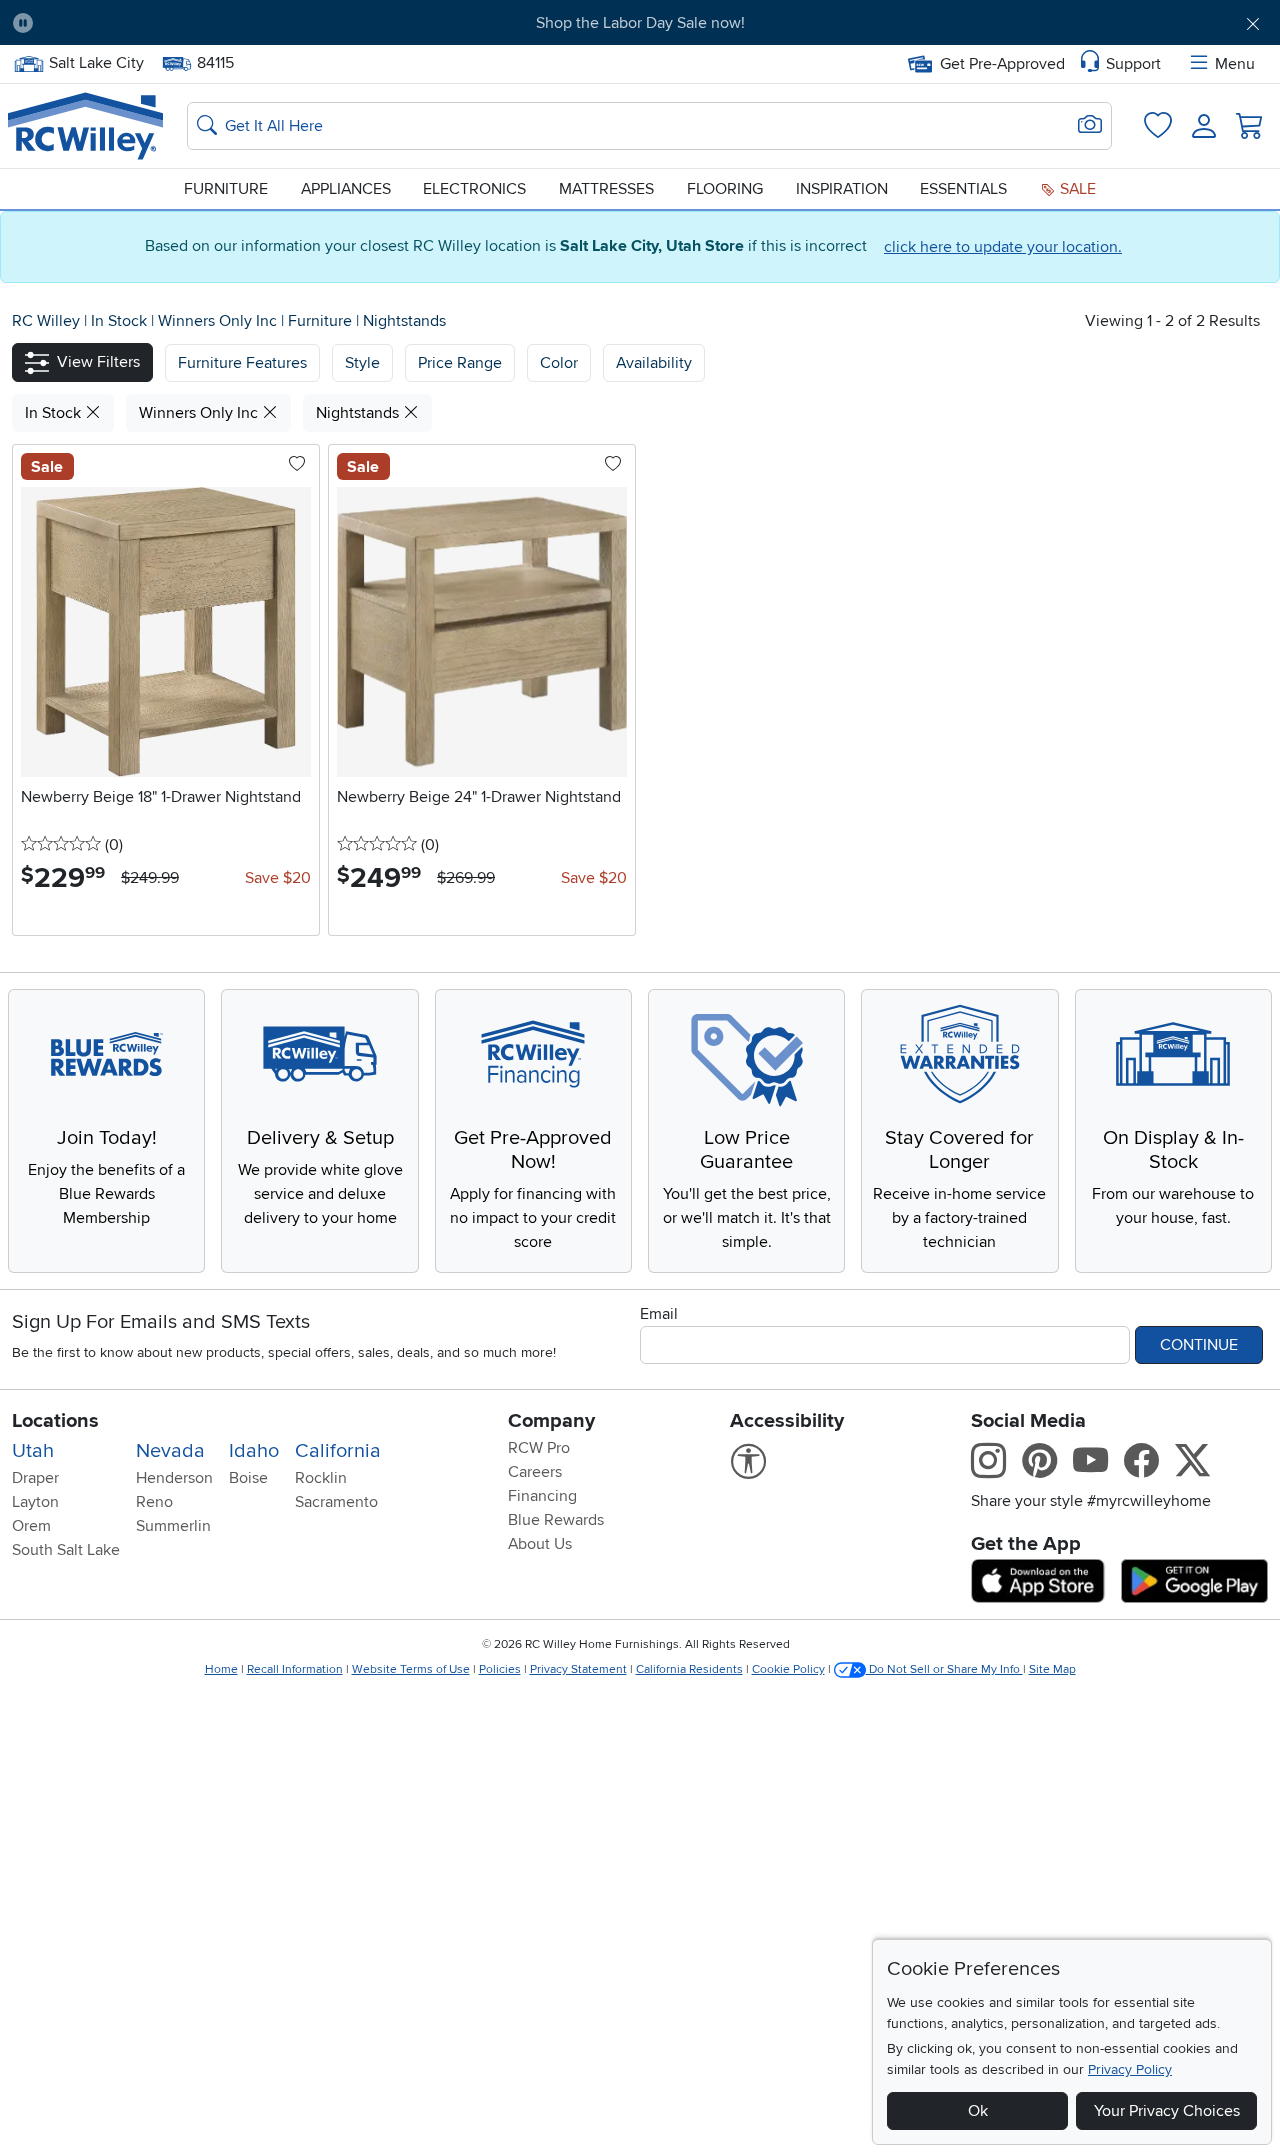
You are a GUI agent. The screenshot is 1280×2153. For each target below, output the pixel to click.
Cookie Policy (788, 1669)
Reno (154, 1502)
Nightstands (404, 321)
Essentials (963, 189)
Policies (500, 1669)
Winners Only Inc (219, 321)
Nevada (170, 1451)
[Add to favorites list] (297, 465)
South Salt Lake (66, 1550)
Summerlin (173, 1526)
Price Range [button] (460, 363)
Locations (55, 1421)
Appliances (346, 189)
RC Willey (46, 321)
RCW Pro (539, 1448)
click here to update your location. (1003, 247)
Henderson (174, 1478)
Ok (978, 2111)
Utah (33, 1451)
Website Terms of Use (411, 1669)
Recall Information (295, 1669)
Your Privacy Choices (1167, 2111)
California (338, 1451)
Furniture (226, 189)
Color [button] (559, 363)
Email (659, 1314)
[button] (147, 23)
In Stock (121, 321)
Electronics (474, 189)
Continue (1199, 1345)
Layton (35, 1502)
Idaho (254, 1451)
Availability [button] (654, 363)
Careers (535, 1472)
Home (221, 1669)
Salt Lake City (96, 61)
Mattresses (606, 189)
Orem (31, 1526)
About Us (540, 1544)
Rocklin (321, 1478)
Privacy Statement (578, 1669)
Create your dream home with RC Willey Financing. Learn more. (640, 23)
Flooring (725, 189)
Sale (1076, 189)
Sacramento (336, 1502)
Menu (1235, 64)
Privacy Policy (1130, 2069)
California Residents (689, 1669)
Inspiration (842, 189)
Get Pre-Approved (1002, 64)
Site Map (1052, 1669)
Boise (248, 1478)
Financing (542, 1496)
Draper (35, 1478)
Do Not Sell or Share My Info (944, 1669)
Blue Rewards (556, 1520)
